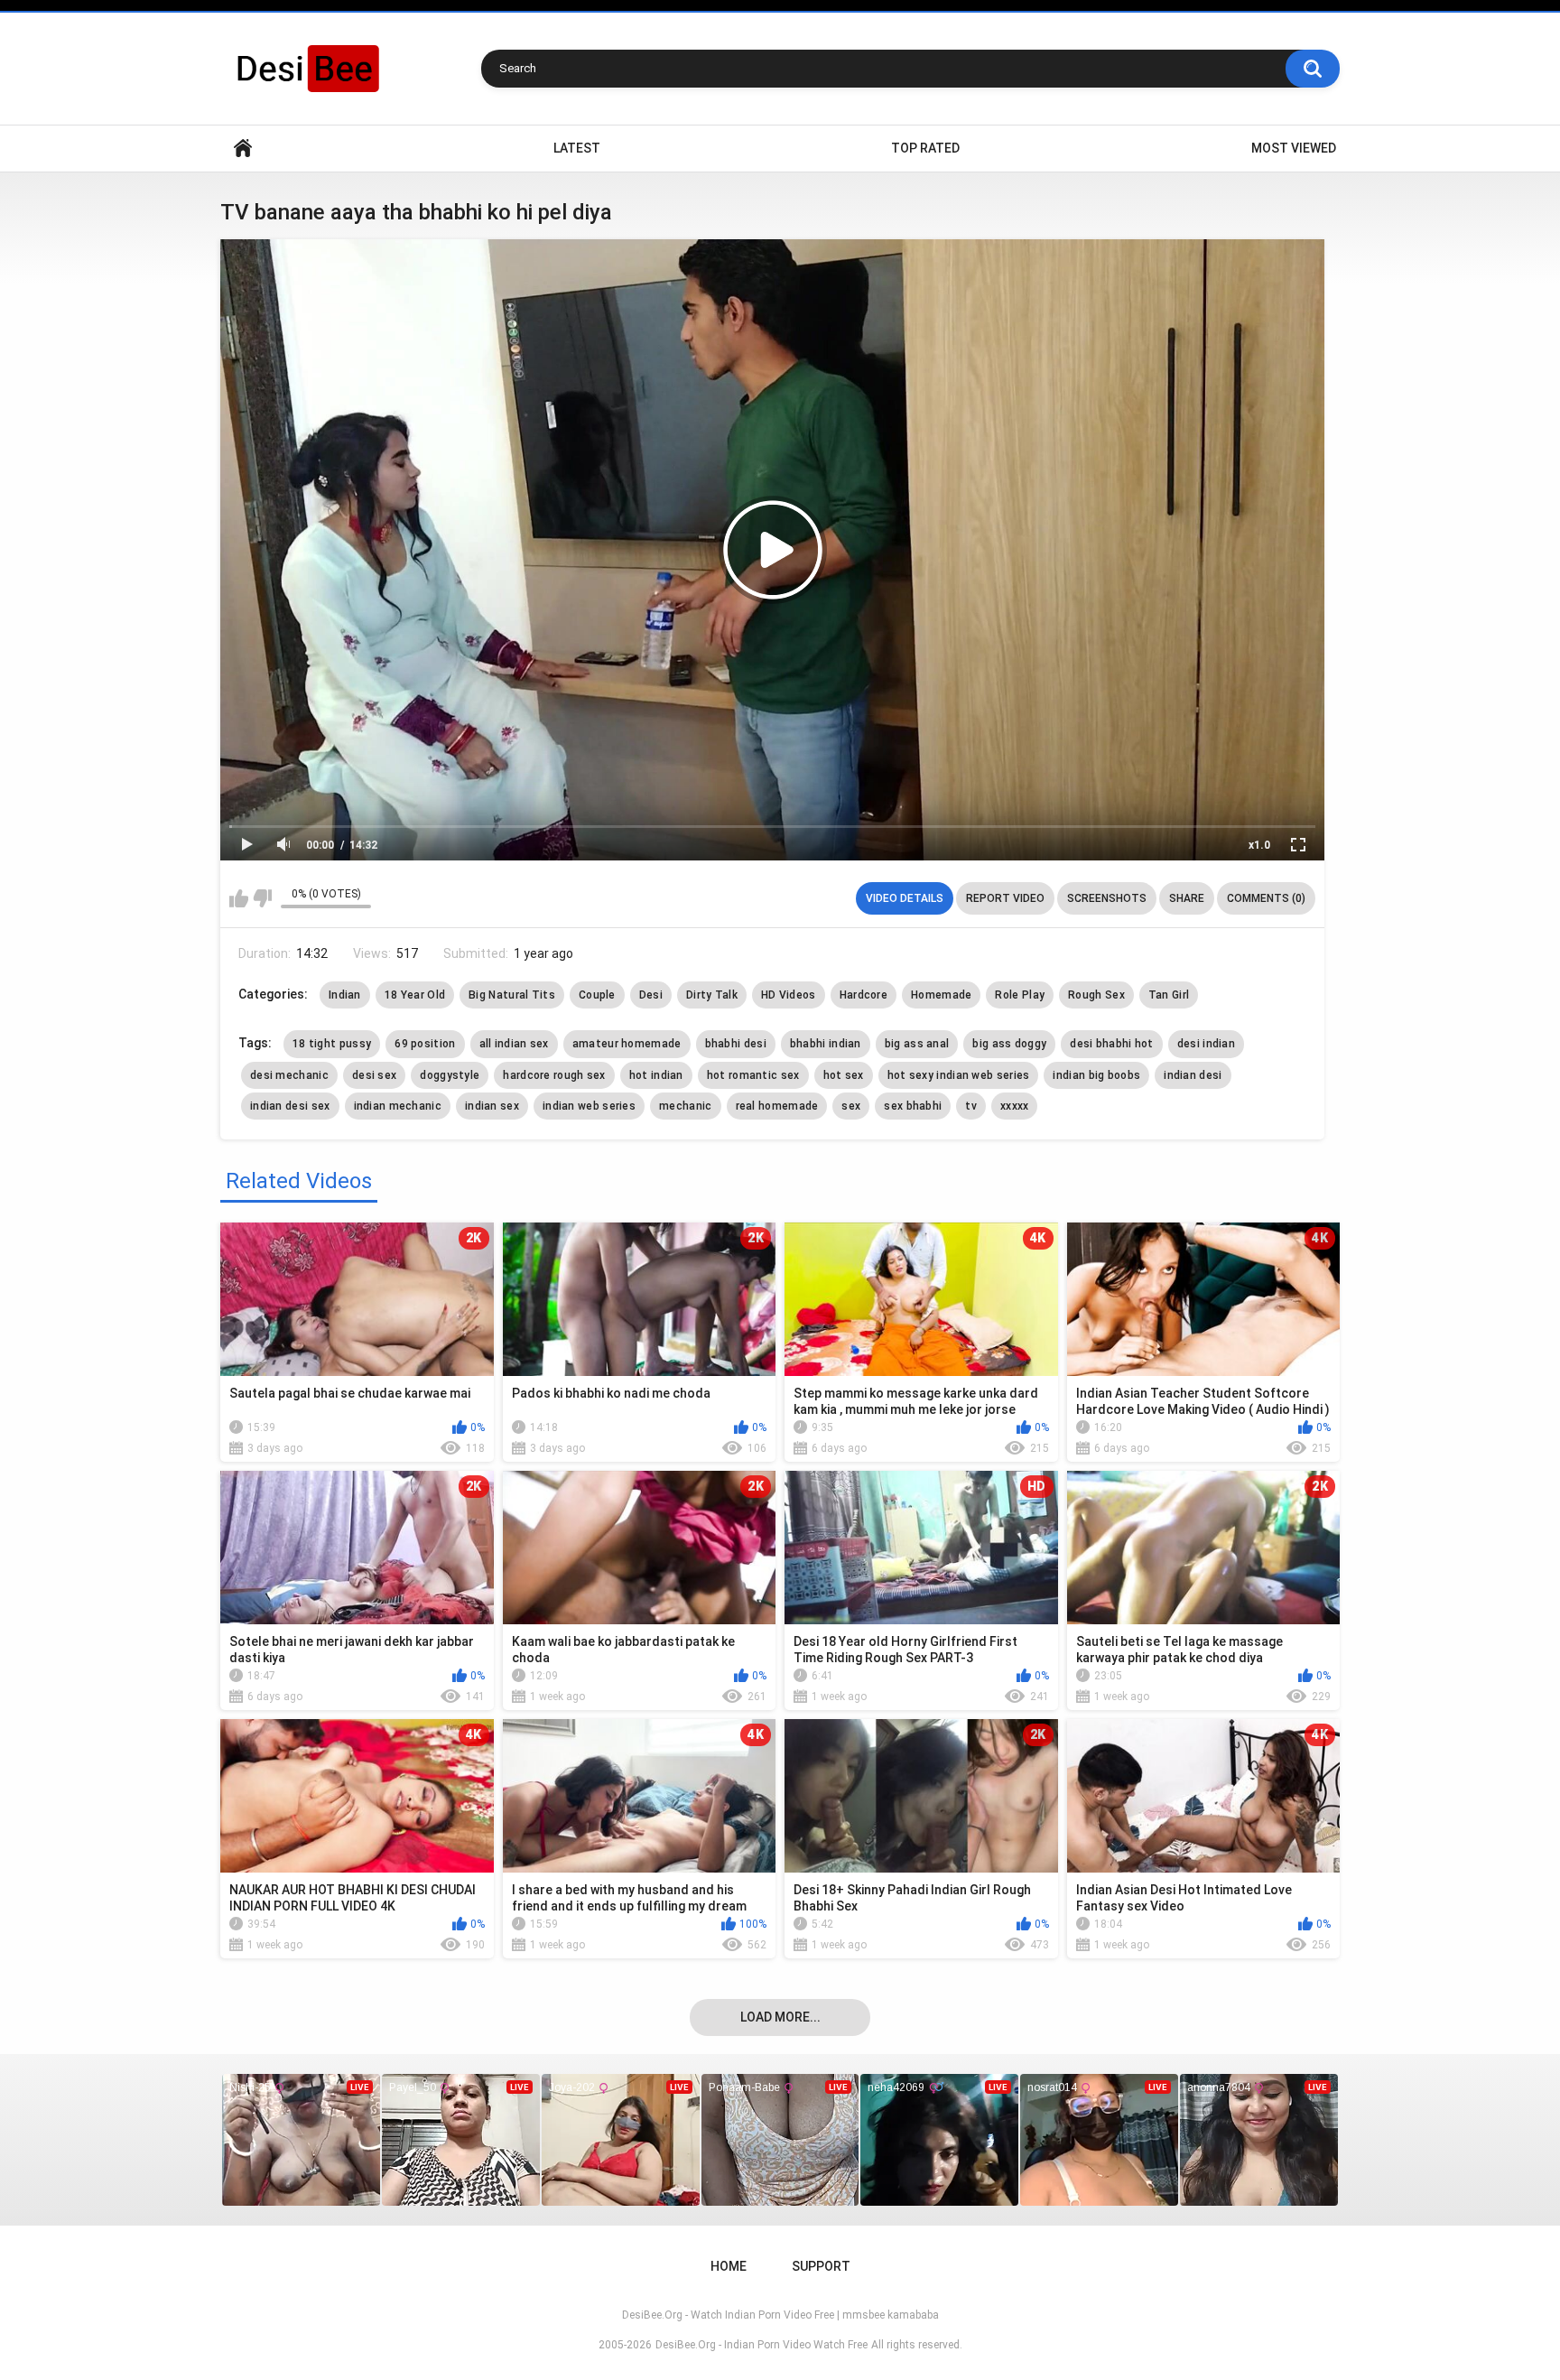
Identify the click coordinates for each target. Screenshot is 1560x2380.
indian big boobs (1096, 1075)
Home (243, 149)
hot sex (844, 1075)
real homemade (777, 1106)
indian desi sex (290, 1106)
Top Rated (925, 148)
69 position (425, 1044)
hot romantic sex (753, 1075)
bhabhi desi (736, 1044)
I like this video (239, 898)
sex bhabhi (913, 1106)
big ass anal (917, 1044)
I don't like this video (262, 898)
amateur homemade (627, 1044)
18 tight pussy (332, 1044)
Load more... (780, 2017)
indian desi (1193, 1075)
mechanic (685, 1106)
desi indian (1206, 1044)
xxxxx (1015, 1106)
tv (971, 1106)
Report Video (1005, 898)
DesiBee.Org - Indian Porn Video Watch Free (761, 2345)
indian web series (589, 1106)
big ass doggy (1009, 1044)
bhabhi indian (826, 1044)
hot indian (656, 1075)
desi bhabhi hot (1112, 1044)
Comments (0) (1266, 898)
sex (851, 1106)
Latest (577, 148)
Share (1187, 898)
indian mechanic (398, 1106)
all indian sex (514, 1044)
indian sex (492, 1106)
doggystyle (450, 1075)
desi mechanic (289, 1075)
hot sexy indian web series (959, 1075)
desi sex (374, 1075)
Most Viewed (1294, 148)
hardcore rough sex (554, 1075)
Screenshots (1107, 898)
